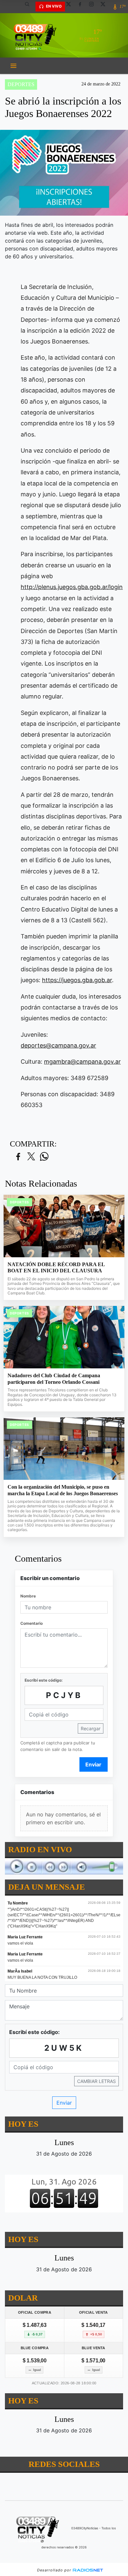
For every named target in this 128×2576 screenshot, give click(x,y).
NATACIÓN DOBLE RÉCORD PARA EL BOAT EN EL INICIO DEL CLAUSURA (56, 1268)
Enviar (93, 1764)
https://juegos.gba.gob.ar (77, 980)
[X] (71, 7)
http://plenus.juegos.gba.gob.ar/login (72, 587)
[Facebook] (82, 7)
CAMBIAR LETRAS (96, 2081)
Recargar (91, 1728)
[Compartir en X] (31, 1157)
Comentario (32, 1623)
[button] (30, 7)
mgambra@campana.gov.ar (82, 1062)
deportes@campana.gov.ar (58, 1045)
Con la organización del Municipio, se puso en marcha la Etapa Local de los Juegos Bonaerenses (63, 1490)
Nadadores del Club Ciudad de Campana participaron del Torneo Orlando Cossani (54, 1379)
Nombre (28, 1596)
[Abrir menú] (13, 66)
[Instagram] (94, 7)
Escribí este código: (44, 1680)
